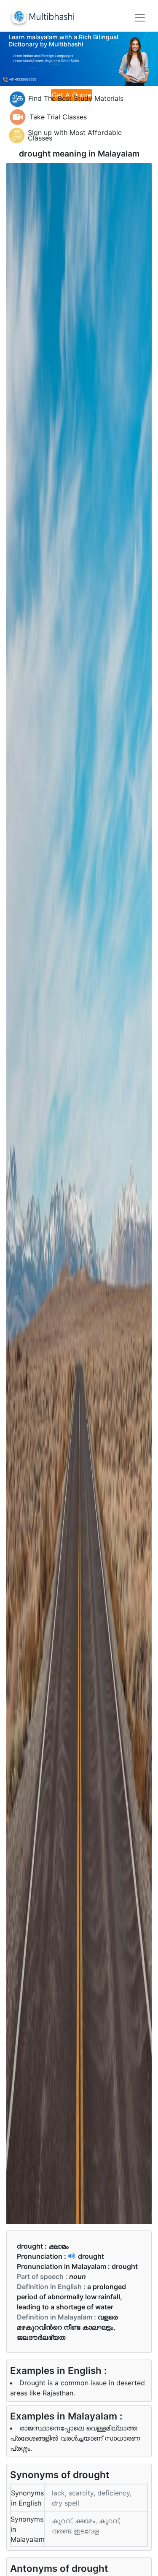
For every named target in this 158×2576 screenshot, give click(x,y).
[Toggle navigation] (140, 18)
